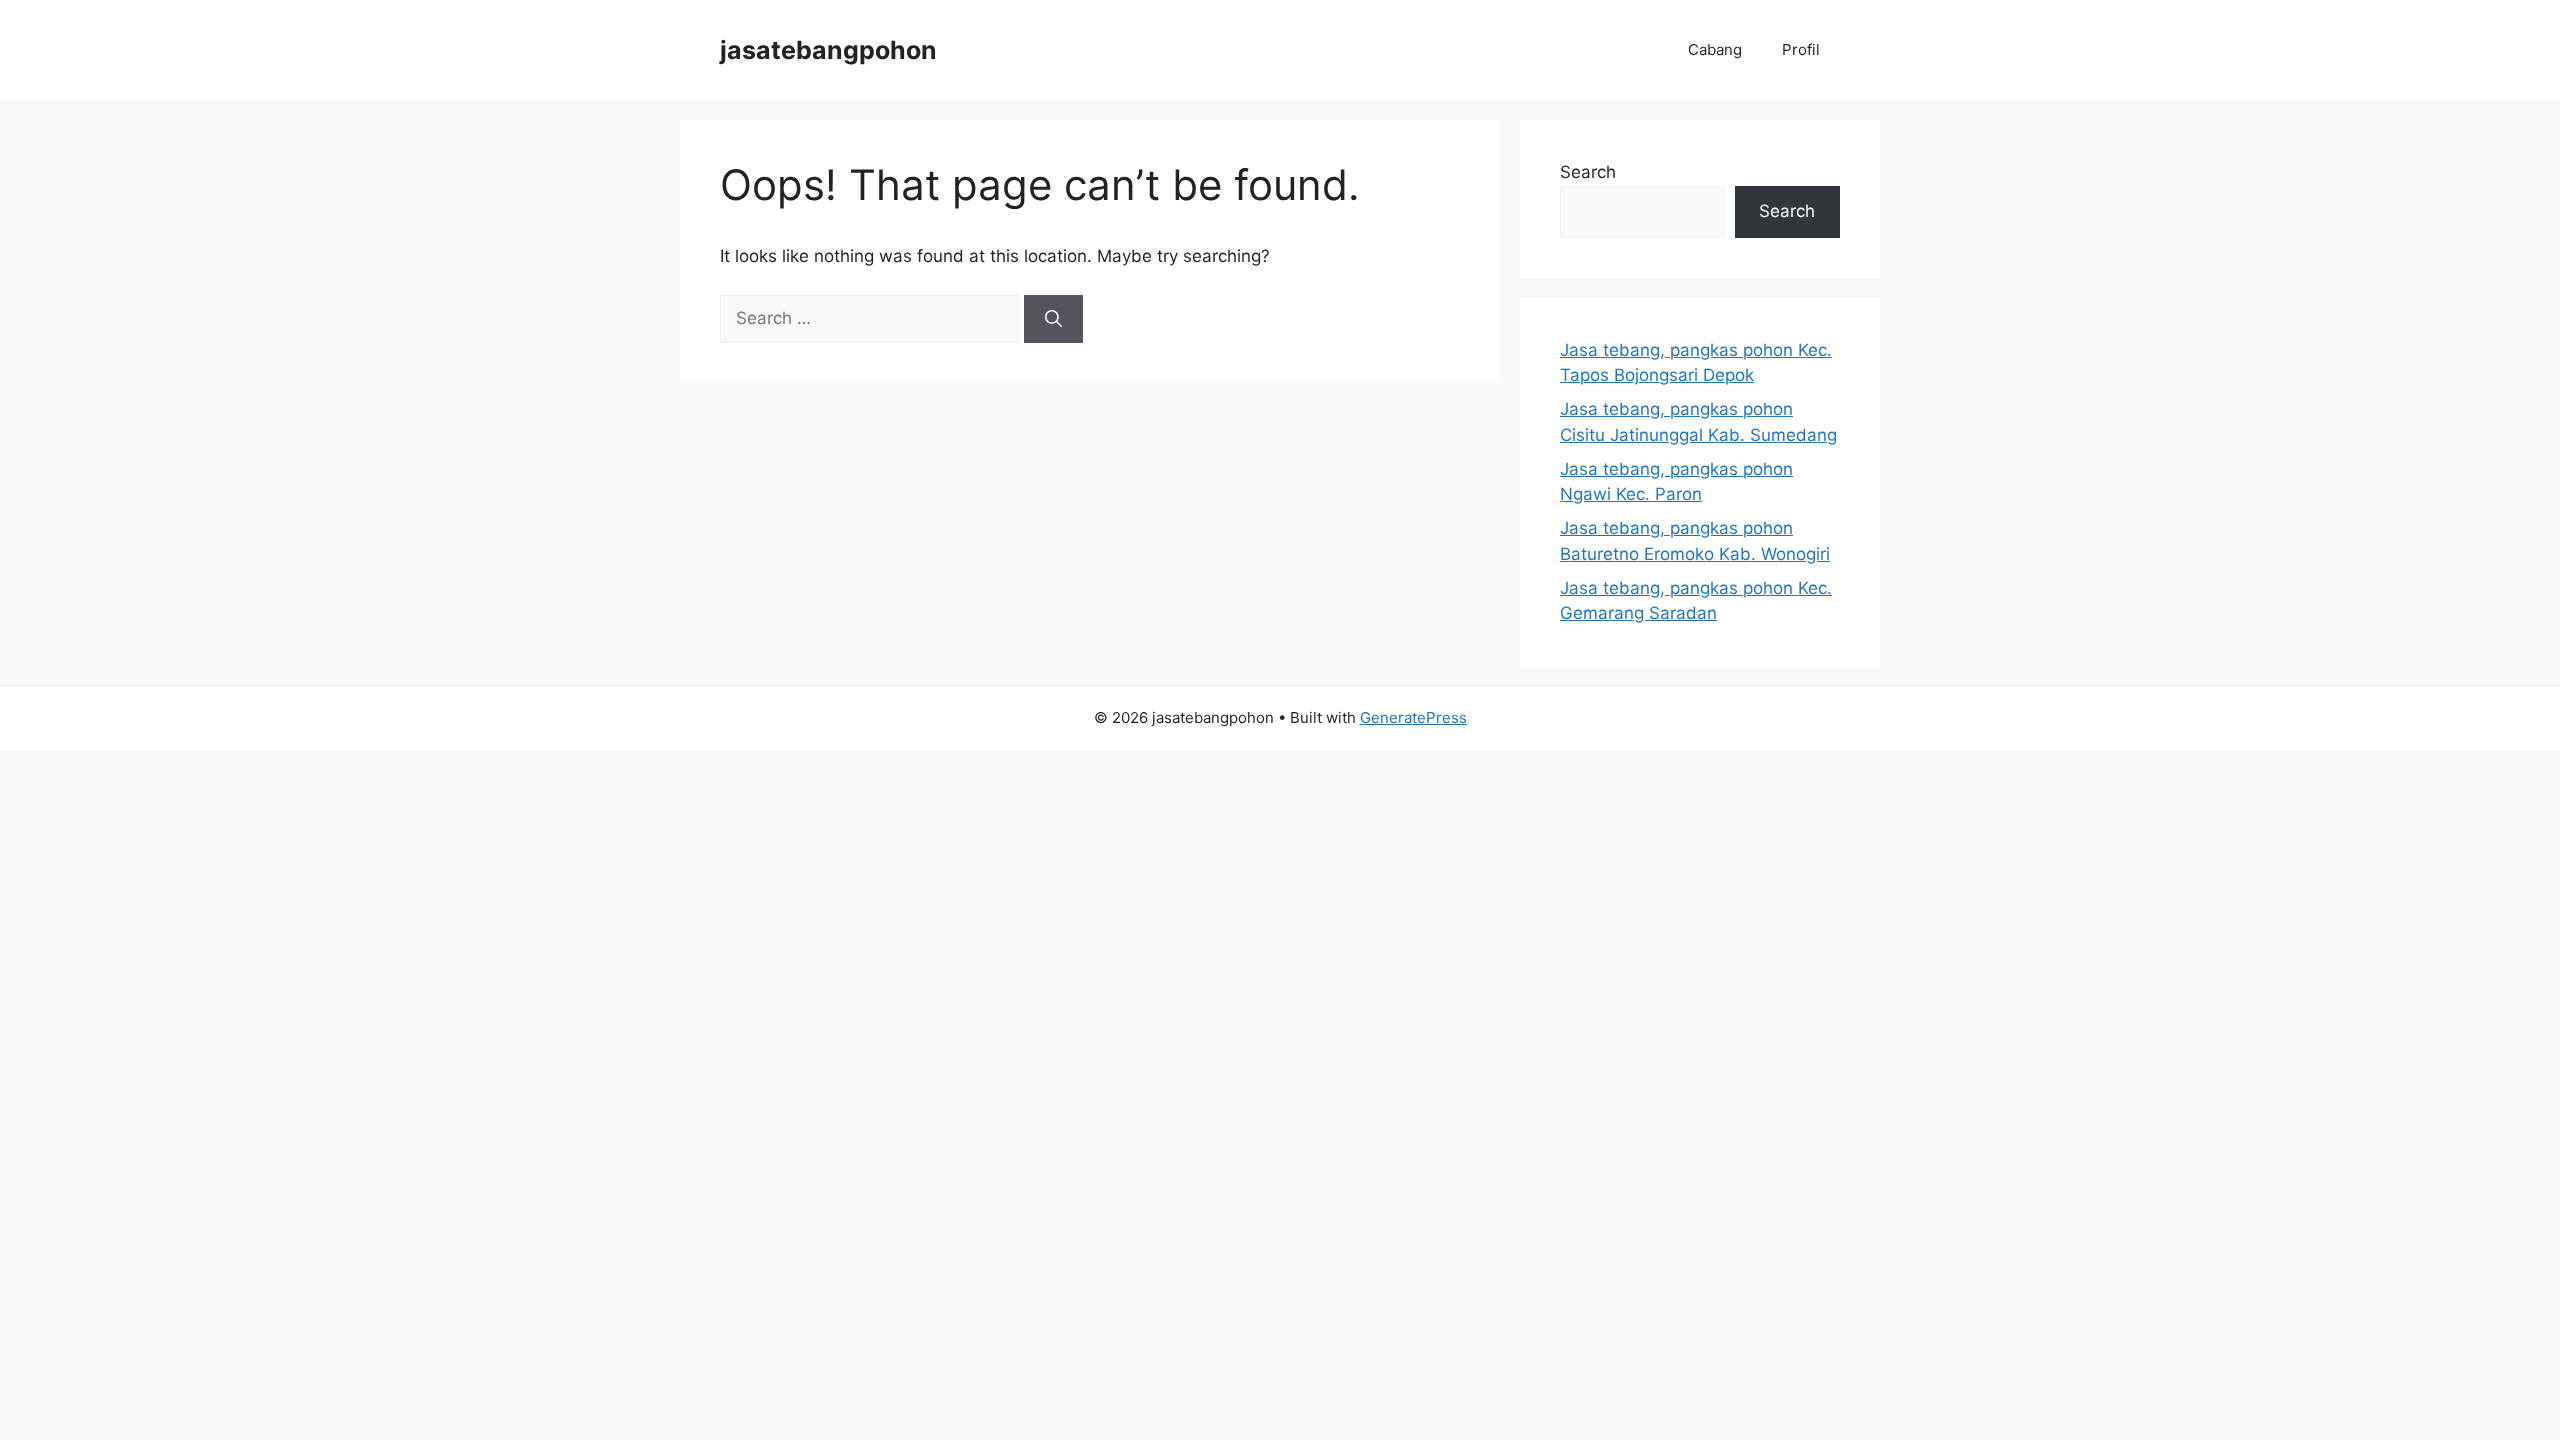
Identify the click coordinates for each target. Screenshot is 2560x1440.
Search (1588, 172)
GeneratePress (1413, 717)
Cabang (1715, 49)
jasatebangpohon (828, 50)
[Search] (1053, 319)
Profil (1801, 49)
